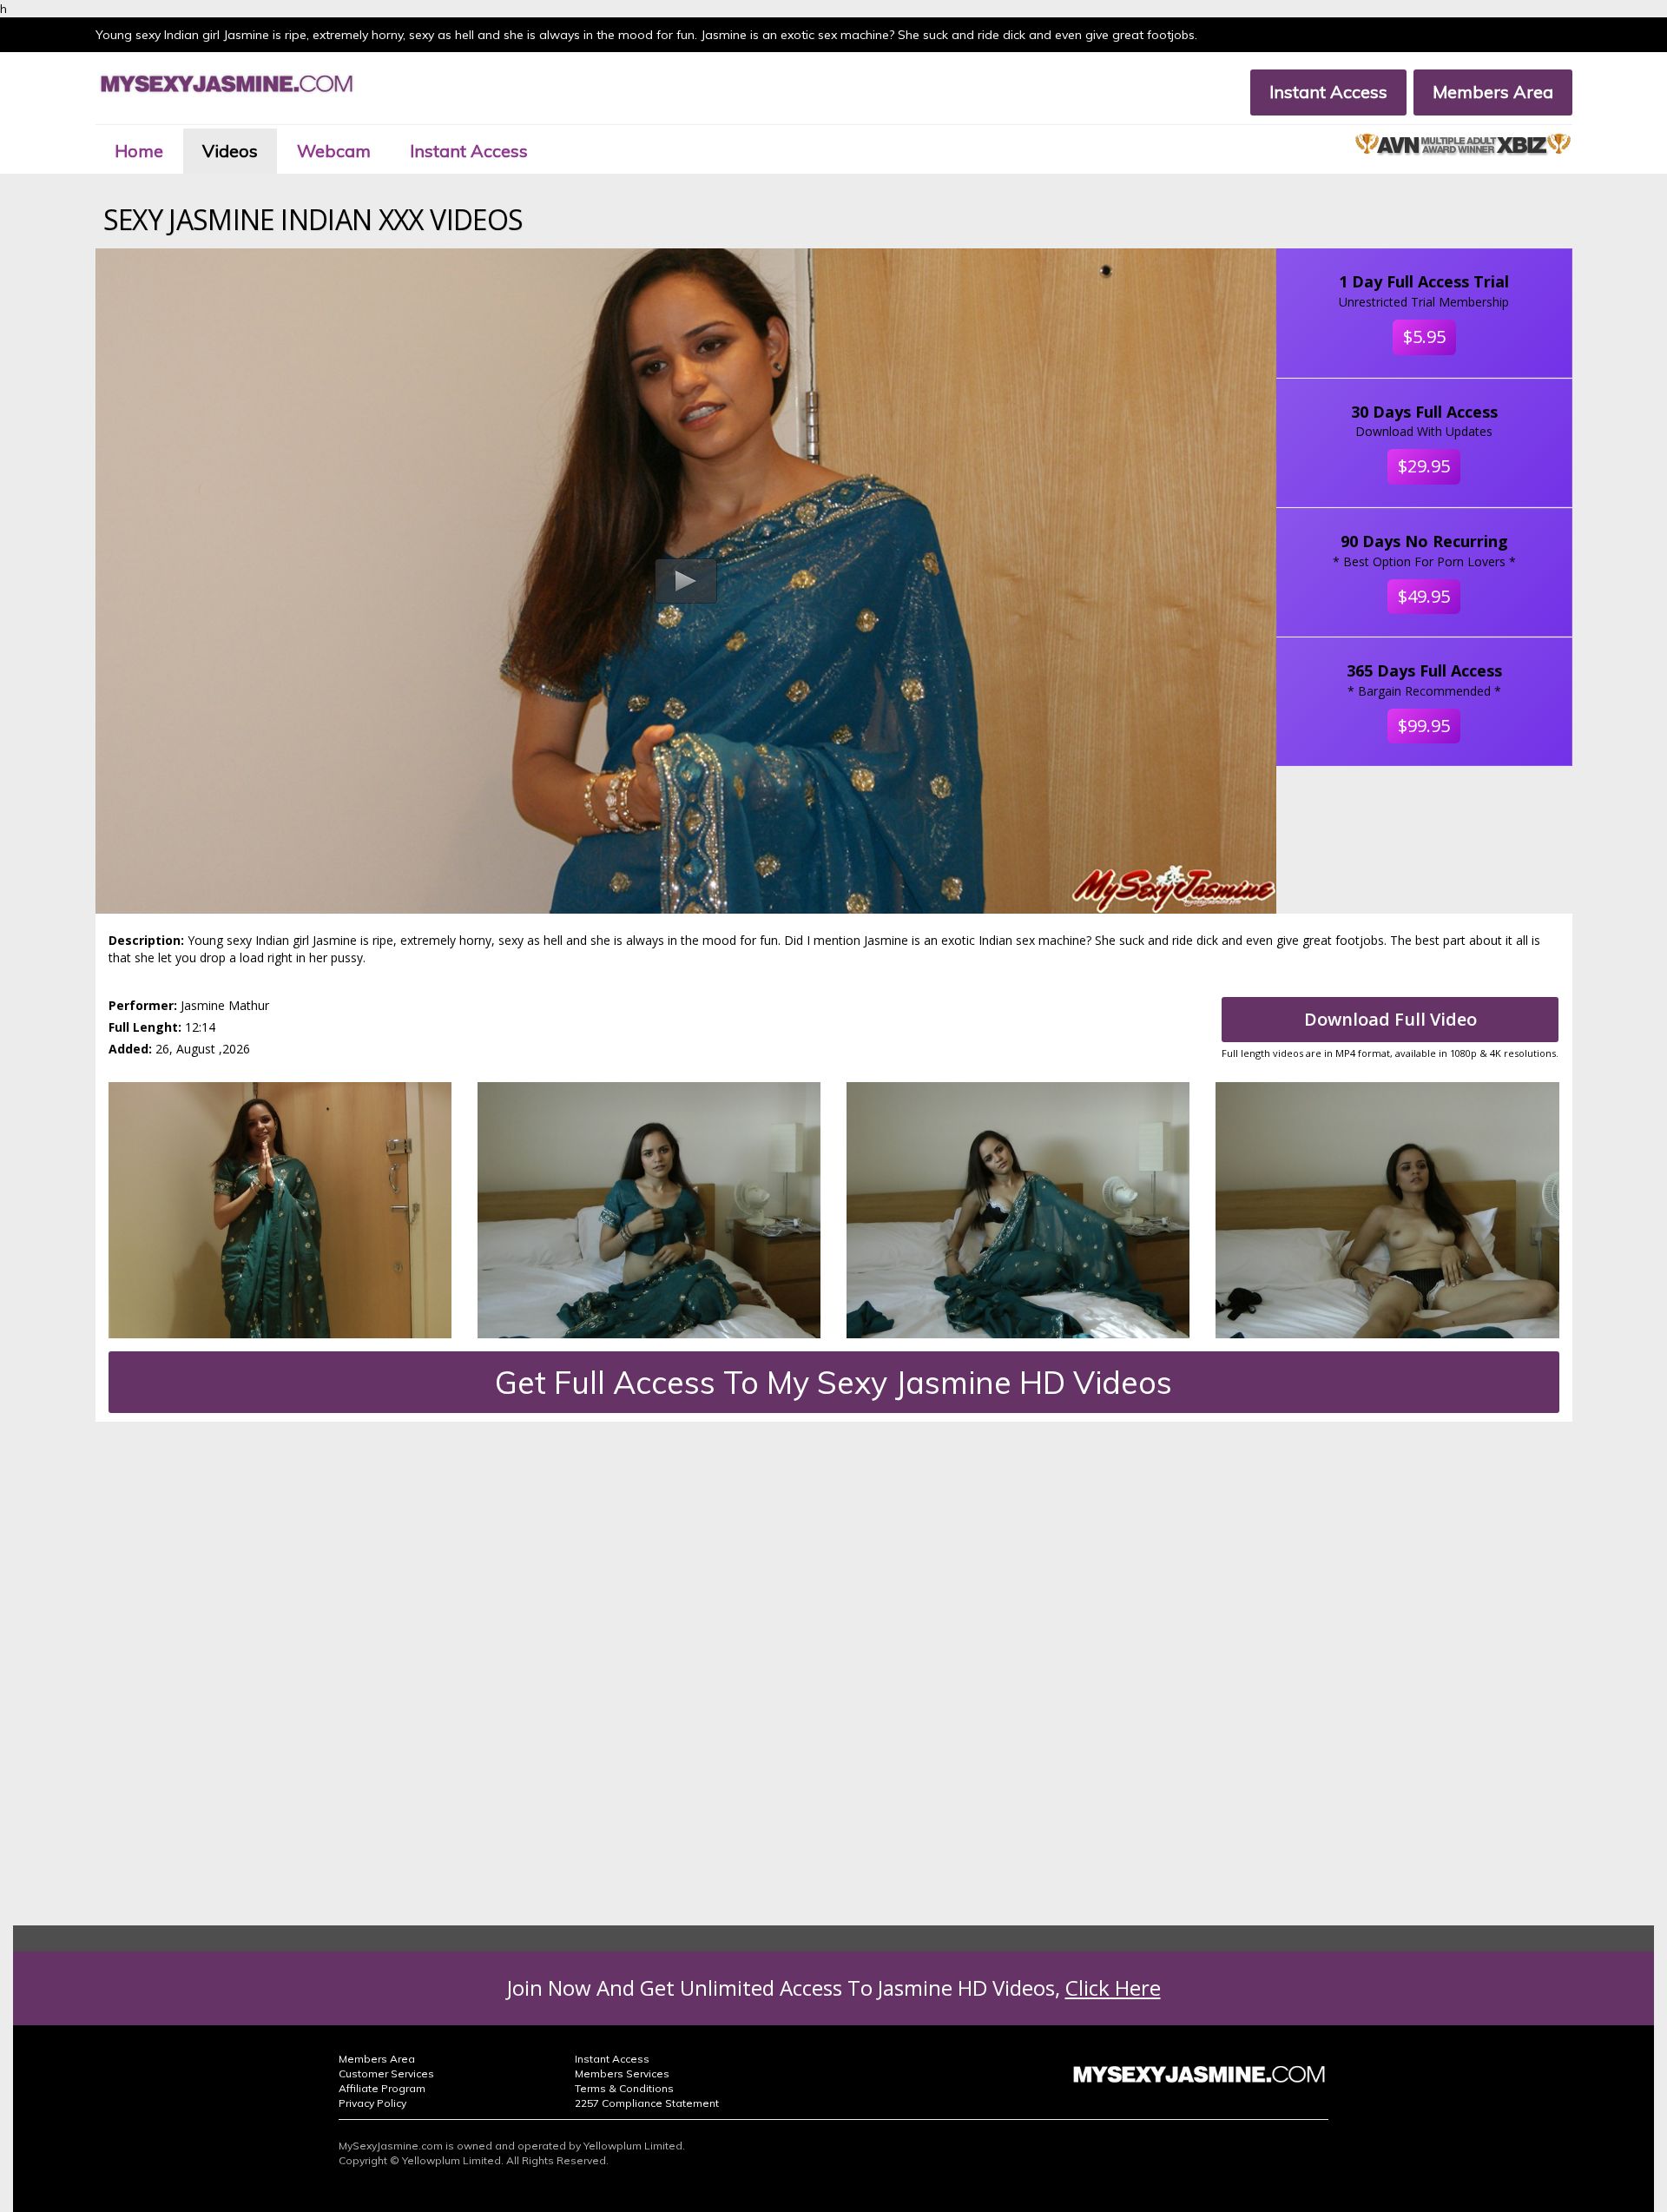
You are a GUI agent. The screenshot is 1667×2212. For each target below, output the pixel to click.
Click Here (1113, 1987)
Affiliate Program (382, 2088)
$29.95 (1424, 466)
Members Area (1493, 92)
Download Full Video (1390, 1019)
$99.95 (1424, 726)
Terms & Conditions (624, 2088)
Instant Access (1328, 92)
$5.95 (1424, 337)
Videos (230, 151)
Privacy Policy (372, 2103)
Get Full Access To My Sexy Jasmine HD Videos (833, 1382)
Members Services (622, 2073)
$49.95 (1424, 596)
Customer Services (386, 2073)
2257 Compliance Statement (647, 2103)
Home (139, 151)
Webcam (334, 151)
